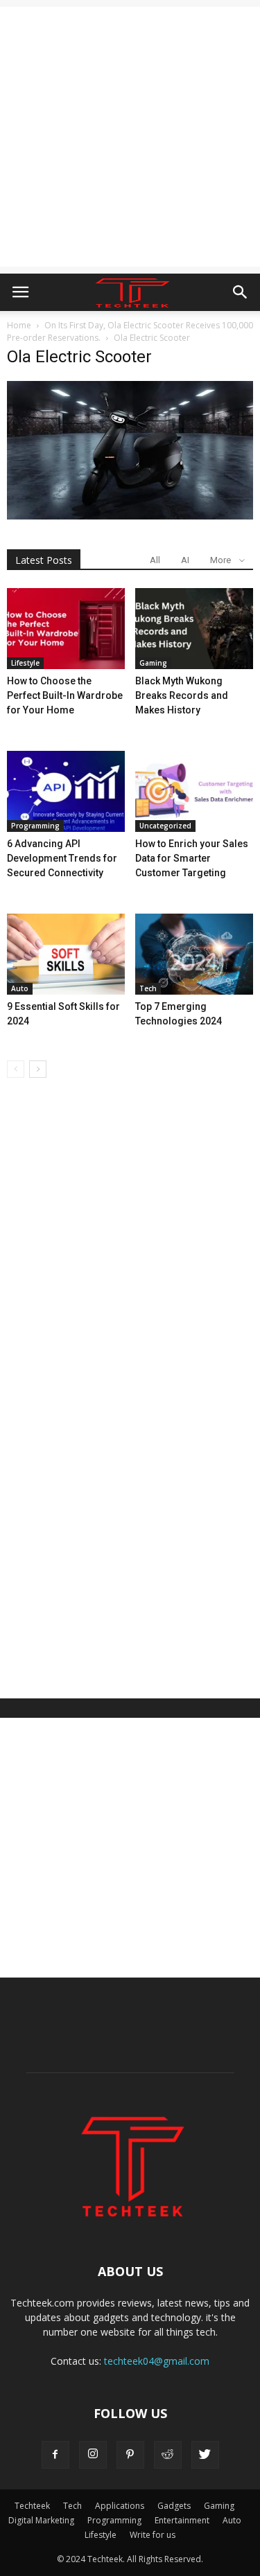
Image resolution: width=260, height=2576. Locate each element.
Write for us (153, 2535)
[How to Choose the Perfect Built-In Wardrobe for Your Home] (66, 629)
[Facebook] (55, 2455)
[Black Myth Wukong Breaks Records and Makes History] (194, 629)
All (155, 560)
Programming (35, 826)
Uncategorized (165, 826)
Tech (148, 988)
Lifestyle (25, 663)
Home (19, 325)
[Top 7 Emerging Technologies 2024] (194, 954)
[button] (241, 292)
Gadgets (174, 2506)
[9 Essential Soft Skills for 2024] (66, 954)
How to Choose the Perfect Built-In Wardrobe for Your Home (65, 695)
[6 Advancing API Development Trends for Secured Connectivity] (66, 791)
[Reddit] (168, 2455)
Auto (20, 988)
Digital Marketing (41, 2520)
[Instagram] (93, 2455)
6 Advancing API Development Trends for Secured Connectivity (62, 858)
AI (185, 560)
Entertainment (182, 2520)
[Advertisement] (130, 137)
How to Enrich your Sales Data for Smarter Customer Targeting (192, 858)
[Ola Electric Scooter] (130, 516)
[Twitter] (205, 2455)
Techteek (32, 2506)
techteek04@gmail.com (157, 2361)
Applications (120, 2506)
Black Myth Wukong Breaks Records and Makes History (182, 695)
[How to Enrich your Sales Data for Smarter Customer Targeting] (194, 791)
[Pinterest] (130, 2455)
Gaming (153, 663)
